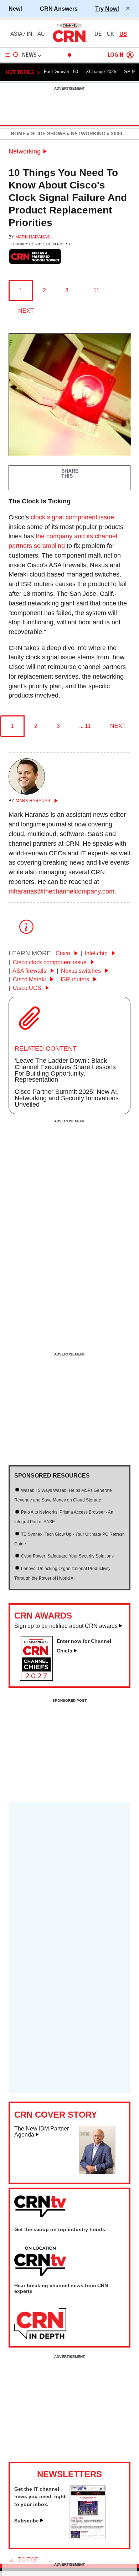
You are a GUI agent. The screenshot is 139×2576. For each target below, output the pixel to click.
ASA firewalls (30, 971)
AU (41, 34)
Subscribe (27, 2521)
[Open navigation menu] (12, 55)
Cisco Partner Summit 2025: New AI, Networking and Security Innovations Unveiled (67, 1098)
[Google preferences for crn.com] (35, 256)
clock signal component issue (72, 517)
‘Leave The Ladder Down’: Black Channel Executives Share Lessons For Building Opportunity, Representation (65, 1070)
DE (98, 34)
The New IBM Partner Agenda (42, 2132)
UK (110, 34)
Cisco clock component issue (50, 962)
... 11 (94, 290)
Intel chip (97, 953)
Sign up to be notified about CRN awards (66, 1626)
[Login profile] (130, 55)
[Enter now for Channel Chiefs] (39, 1679)
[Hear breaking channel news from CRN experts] (40, 2324)
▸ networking (86, 134)
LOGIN (115, 55)
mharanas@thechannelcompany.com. (62, 891)
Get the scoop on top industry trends (60, 2229)
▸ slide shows (46, 134)
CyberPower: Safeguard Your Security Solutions (67, 1556)
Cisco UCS (28, 988)
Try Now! (107, 9)
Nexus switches (82, 971)
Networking (25, 151)
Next (26, 311)
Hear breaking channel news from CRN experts (61, 2288)
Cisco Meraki (30, 979)
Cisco (64, 953)
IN (29, 34)
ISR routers (76, 979)
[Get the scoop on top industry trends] (40, 2261)
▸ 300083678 (121, 134)
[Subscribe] (88, 2537)
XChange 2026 (101, 72)
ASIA (16, 34)
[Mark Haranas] (27, 793)
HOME (18, 134)
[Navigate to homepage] (69, 42)
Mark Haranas (33, 237)
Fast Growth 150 (61, 72)
